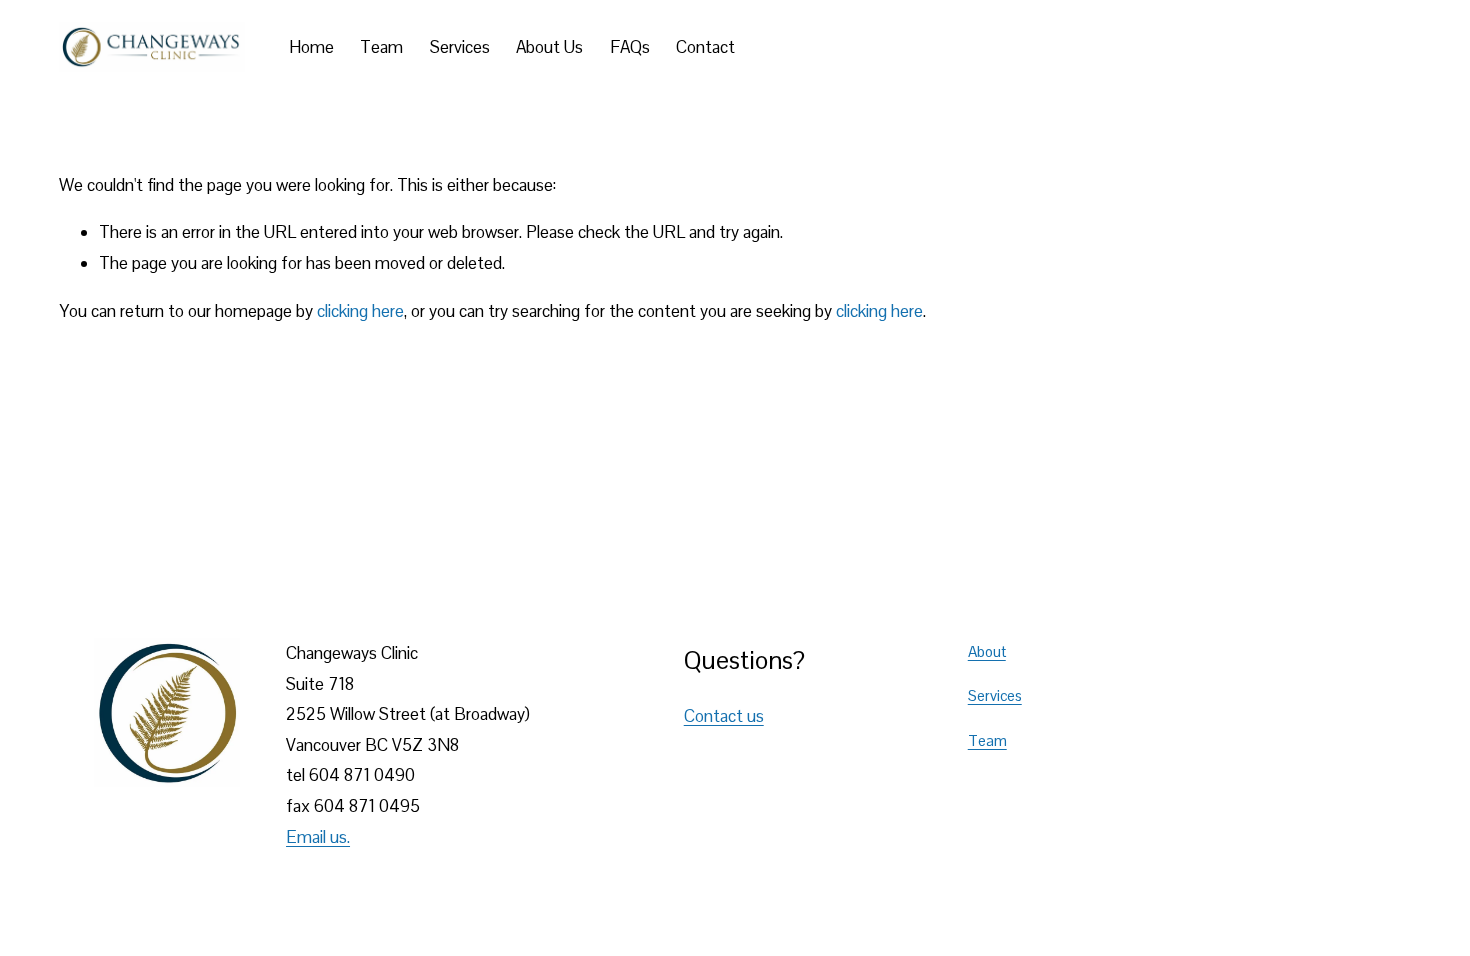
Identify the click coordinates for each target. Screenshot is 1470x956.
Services (460, 47)
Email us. (318, 837)
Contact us (724, 716)
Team (381, 47)
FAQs (630, 47)
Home (311, 47)
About (987, 651)
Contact (705, 47)
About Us (549, 47)
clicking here (360, 311)
